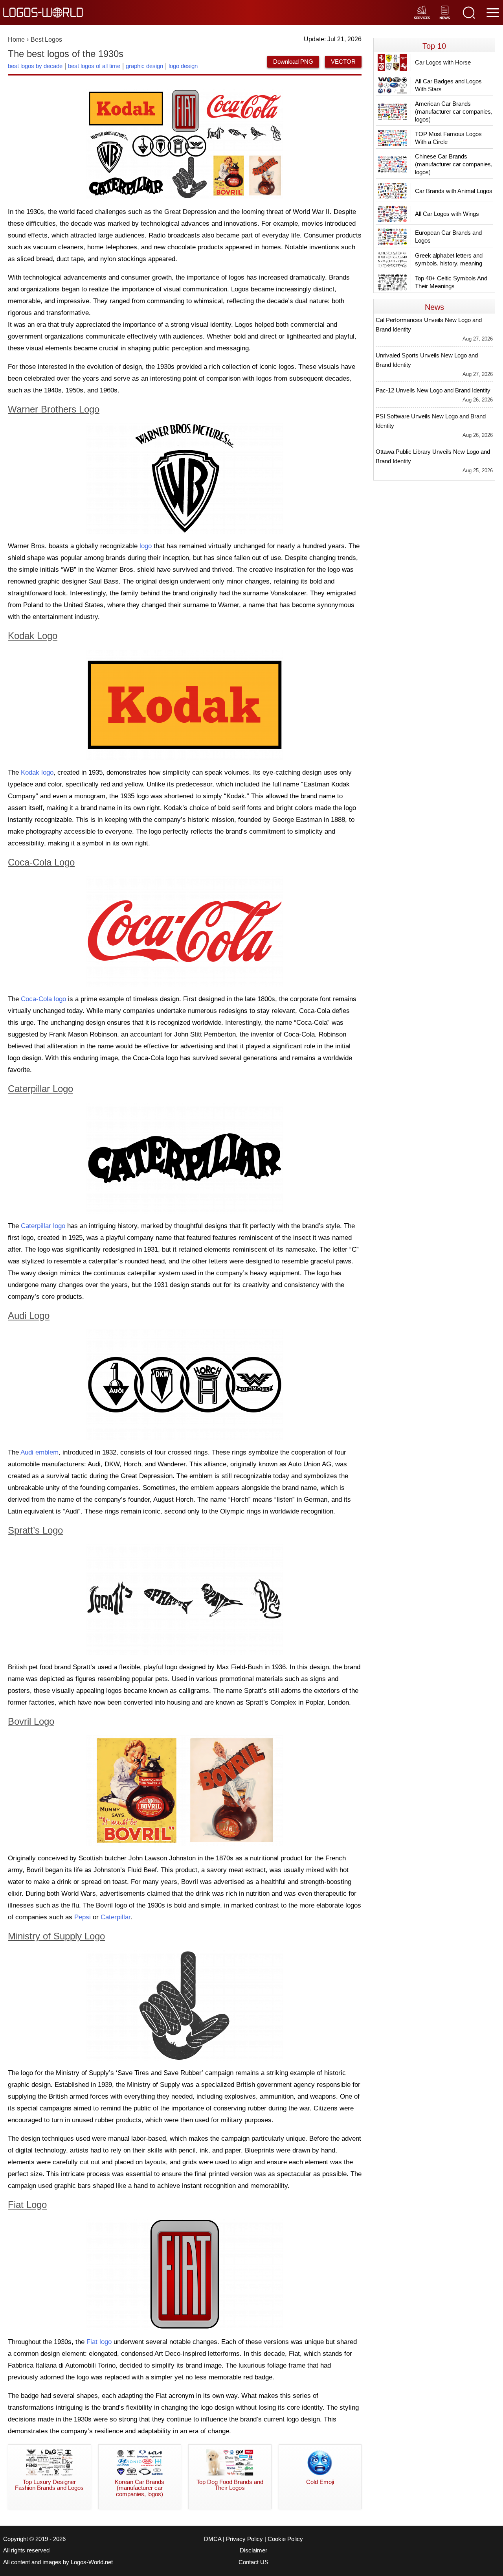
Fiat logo (99, 2342)
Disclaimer (253, 2550)
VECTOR (343, 62)
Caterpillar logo (43, 1226)
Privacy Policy (244, 2539)
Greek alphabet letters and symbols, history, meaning (449, 259)
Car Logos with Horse (443, 62)
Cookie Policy (285, 2539)
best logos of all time (94, 66)
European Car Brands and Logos (448, 237)
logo (146, 546)
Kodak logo (37, 772)
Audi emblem (39, 1452)
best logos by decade (35, 66)
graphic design (144, 66)
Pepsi (83, 1917)
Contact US (253, 2562)
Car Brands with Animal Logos (454, 191)
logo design (183, 66)
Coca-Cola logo (43, 999)
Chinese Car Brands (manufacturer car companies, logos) (454, 164)
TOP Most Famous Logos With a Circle (448, 138)
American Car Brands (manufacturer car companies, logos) (454, 111)
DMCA (213, 2539)
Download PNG (293, 62)
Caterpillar (116, 1917)
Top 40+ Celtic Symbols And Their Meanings (451, 282)
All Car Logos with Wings (447, 214)
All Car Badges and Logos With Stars (448, 85)
